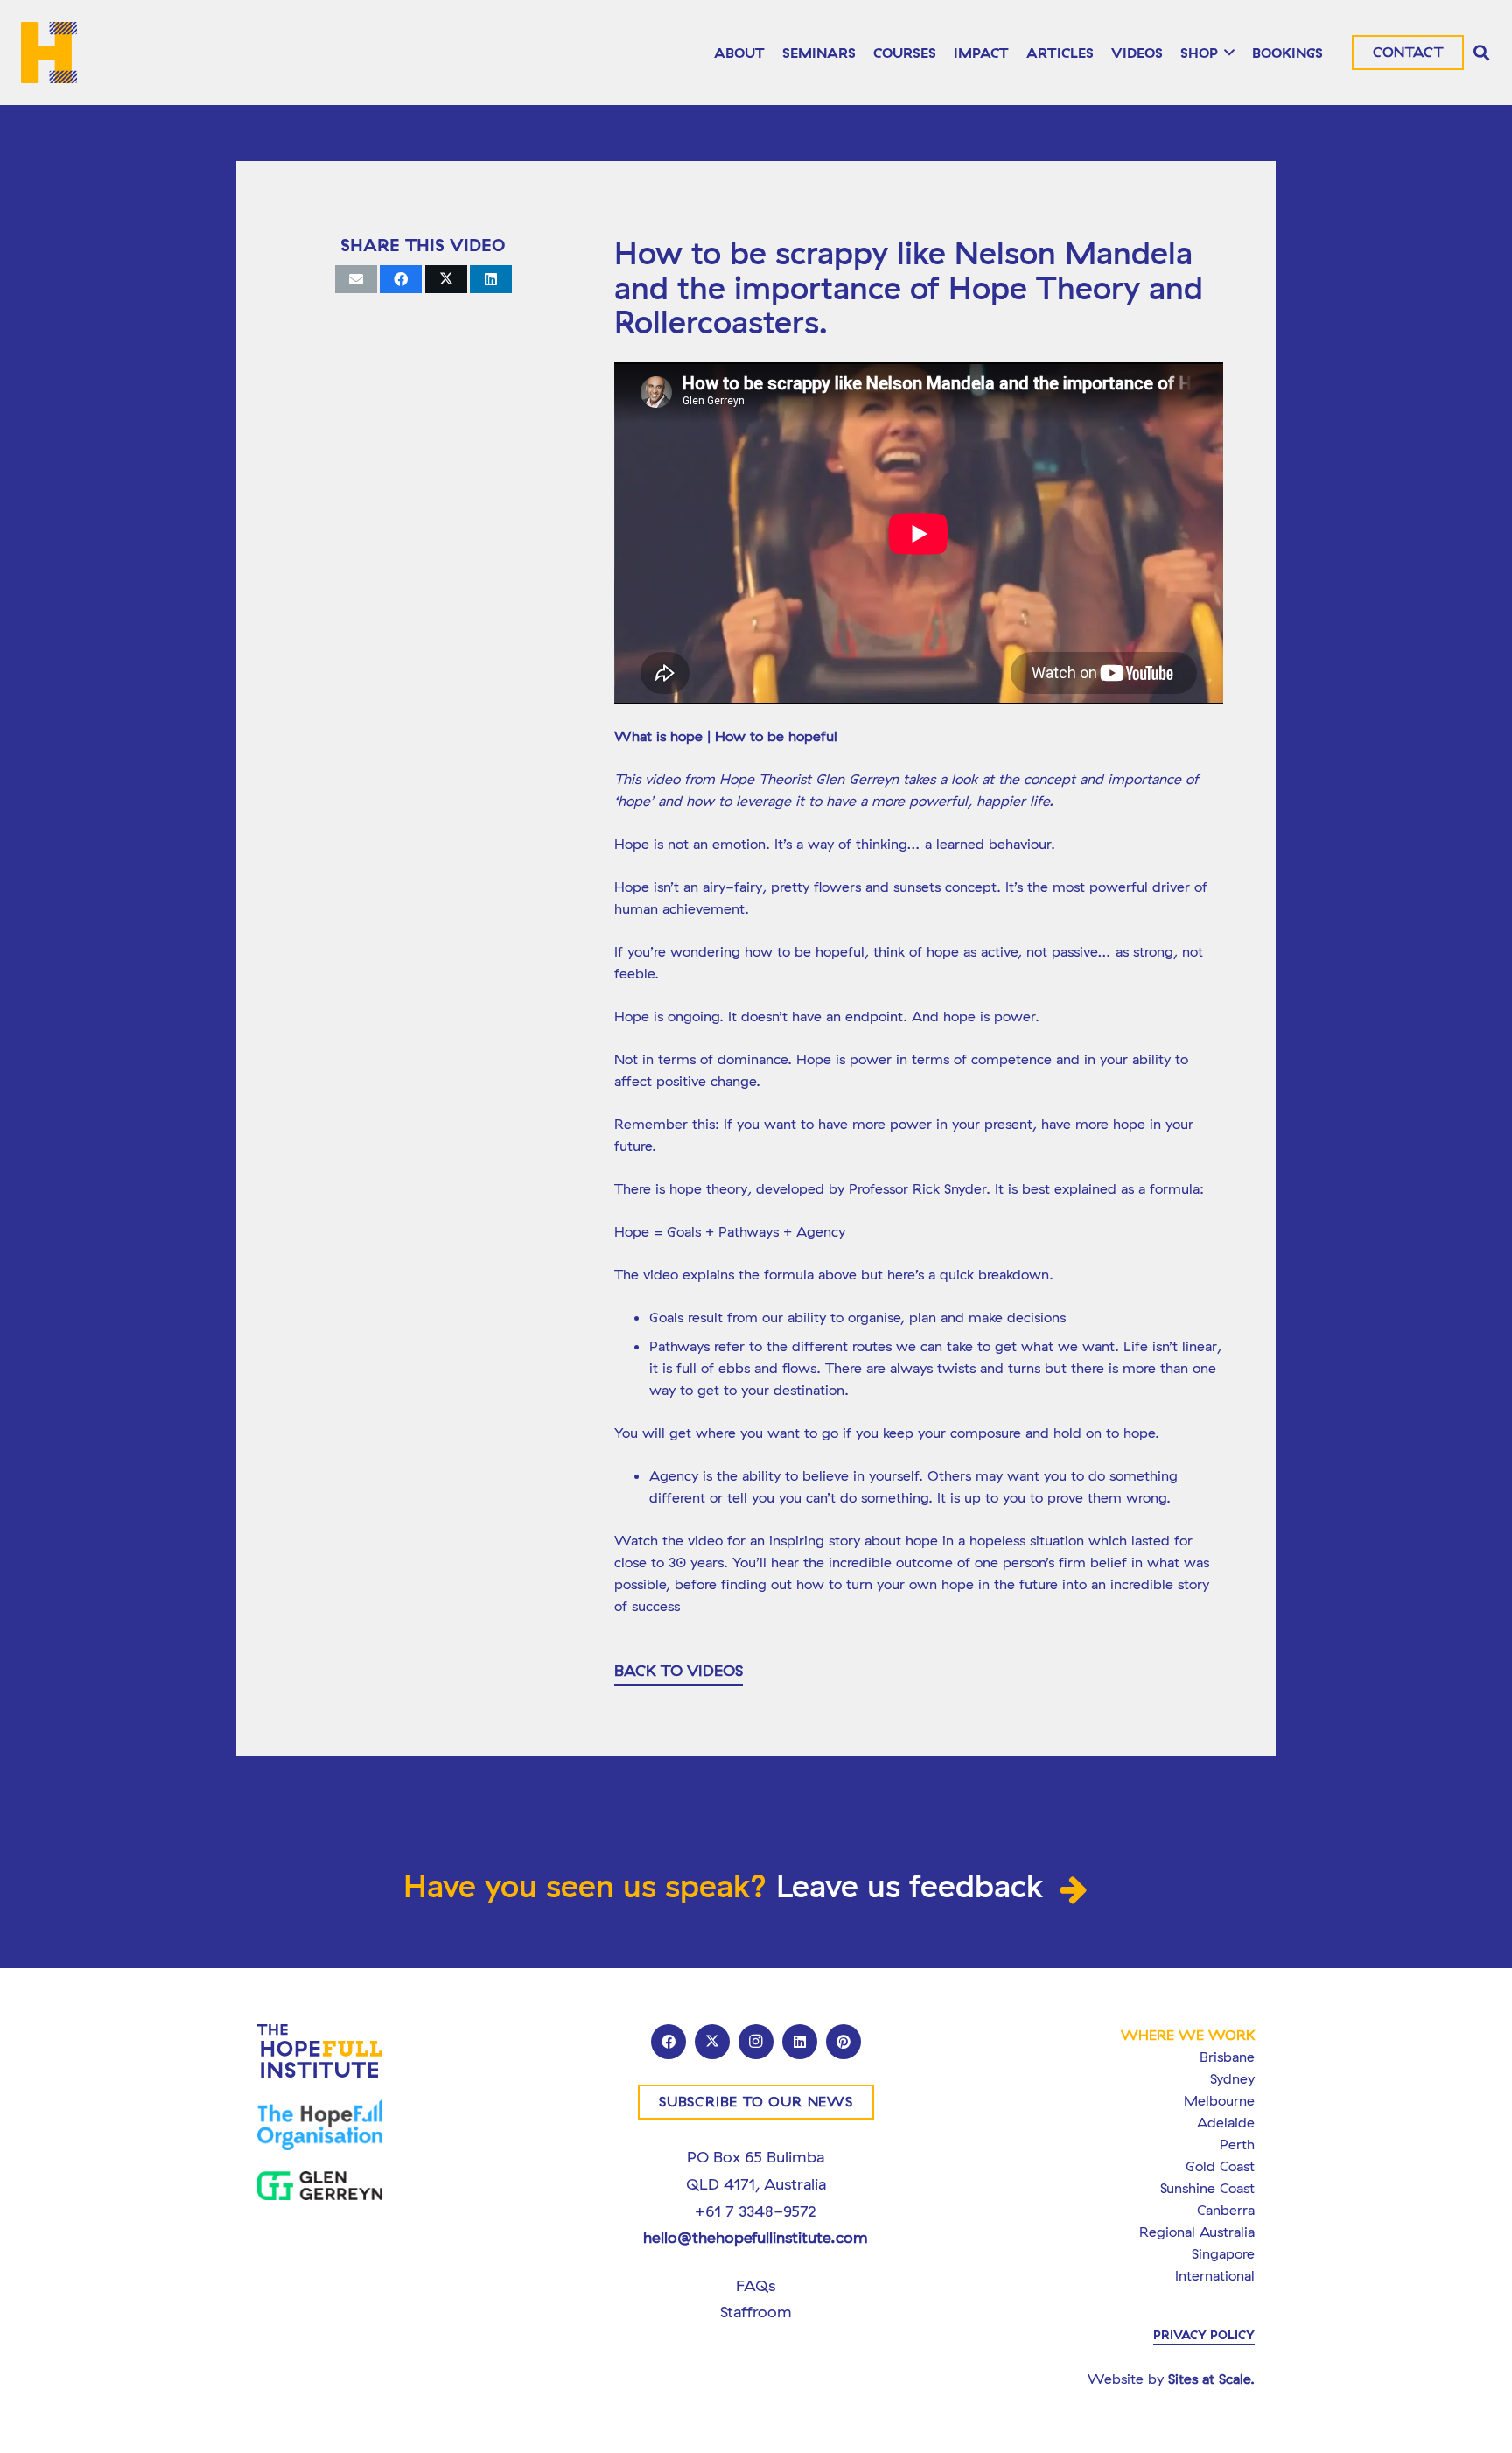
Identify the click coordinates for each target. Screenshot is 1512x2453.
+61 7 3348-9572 (756, 2211)
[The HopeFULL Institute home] (49, 53)
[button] (1227, 53)
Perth (1237, 2144)
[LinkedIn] (800, 2042)
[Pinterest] (843, 2042)
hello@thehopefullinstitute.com (756, 2237)
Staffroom (756, 2312)
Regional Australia (1197, 2232)
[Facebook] (668, 2042)
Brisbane (1227, 2057)
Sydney (1232, 2078)
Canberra (1226, 2210)
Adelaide (1226, 2122)
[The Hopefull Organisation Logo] (320, 2124)
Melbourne (1219, 2100)
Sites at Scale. (1211, 2379)
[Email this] (356, 279)
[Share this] (401, 279)
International (1215, 2275)
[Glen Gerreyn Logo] (320, 2186)
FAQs (756, 2285)
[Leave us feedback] (1076, 1891)
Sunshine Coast (1207, 2188)
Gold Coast (1220, 2166)
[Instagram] (756, 2042)
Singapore (1223, 2253)
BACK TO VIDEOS (679, 1670)
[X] (712, 2042)
